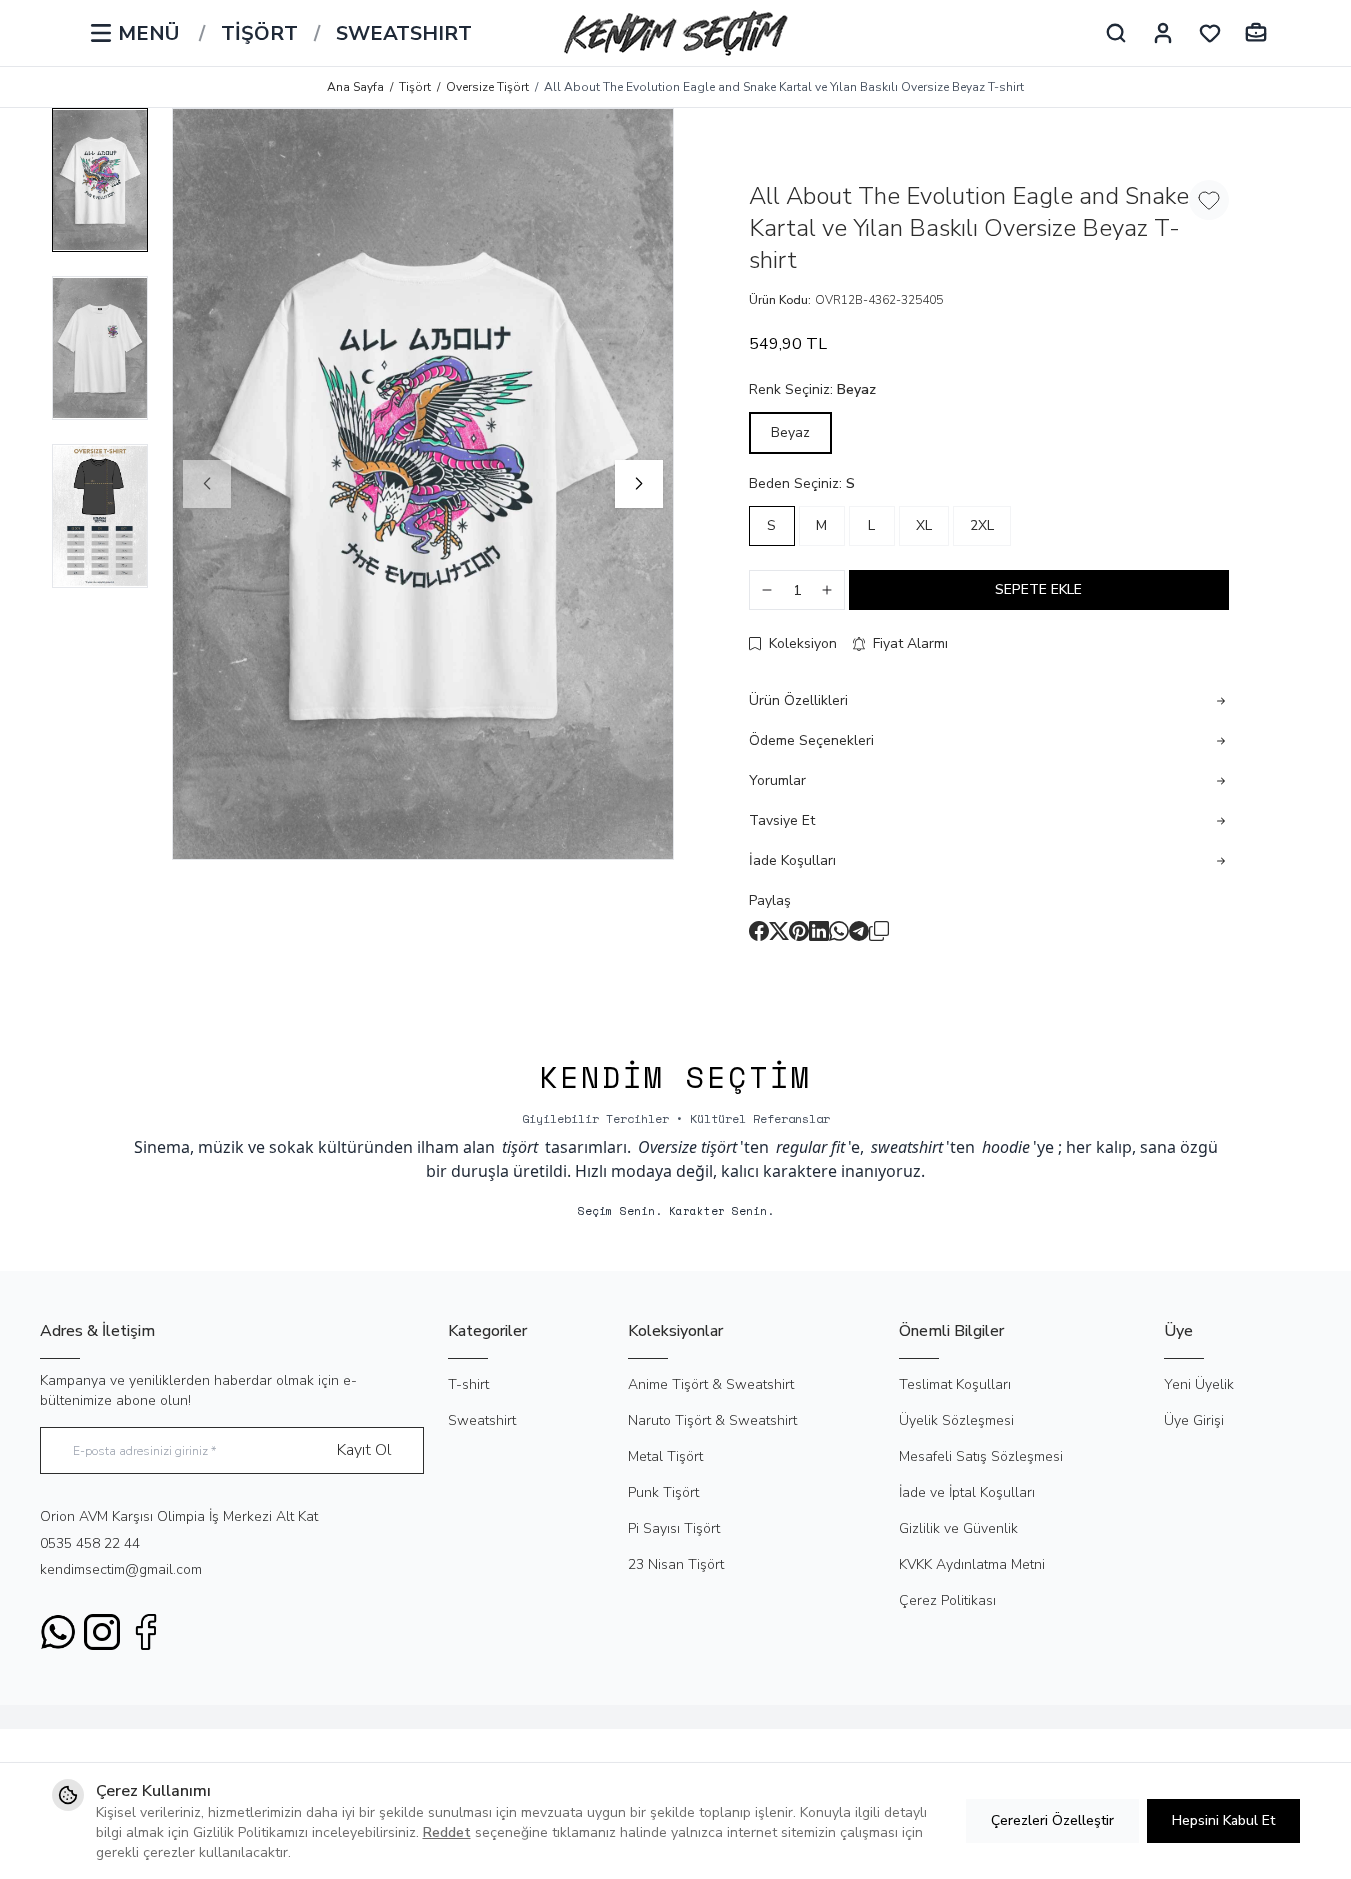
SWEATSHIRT (404, 34)
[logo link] (676, 33)
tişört (520, 1147)
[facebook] (759, 931)
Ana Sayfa (355, 87)
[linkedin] (819, 931)
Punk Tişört (663, 1492)
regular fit (810, 1147)
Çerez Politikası (947, 1600)
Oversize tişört (687, 1147)
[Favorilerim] (1210, 33)
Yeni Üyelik (1199, 1384)
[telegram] (859, 931)
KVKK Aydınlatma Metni (972, 1564)
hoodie (1006, 1147)
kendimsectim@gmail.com (121, 1569)
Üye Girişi (1194, 1420)
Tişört (415, 87)
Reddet (447, 1832)
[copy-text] (879, 931)
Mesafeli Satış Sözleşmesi (981, 1456)
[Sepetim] (1256, 33)
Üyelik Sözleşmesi (956, 1420)
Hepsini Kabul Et (1223, 1820)
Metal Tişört (665, 1456)
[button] (207, 484)
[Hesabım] (1163, 33)
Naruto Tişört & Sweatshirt (712, 1420)
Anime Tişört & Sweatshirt (711, 1384)
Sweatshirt (482, 1420)
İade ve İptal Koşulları (967, 1492)
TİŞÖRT (259, 34)
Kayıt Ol (364, 1450)
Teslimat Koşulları (955, 1384)
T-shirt (468, 1384)
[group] (423, 484)
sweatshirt (907, 1147)
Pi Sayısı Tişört (674, 1528)
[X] (779, 931)
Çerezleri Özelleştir (1052, 1820)
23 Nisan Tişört (676, 1564)
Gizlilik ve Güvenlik (958, 1528)
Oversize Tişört (487, 87)
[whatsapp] (839, 931)
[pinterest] (799, 931)
